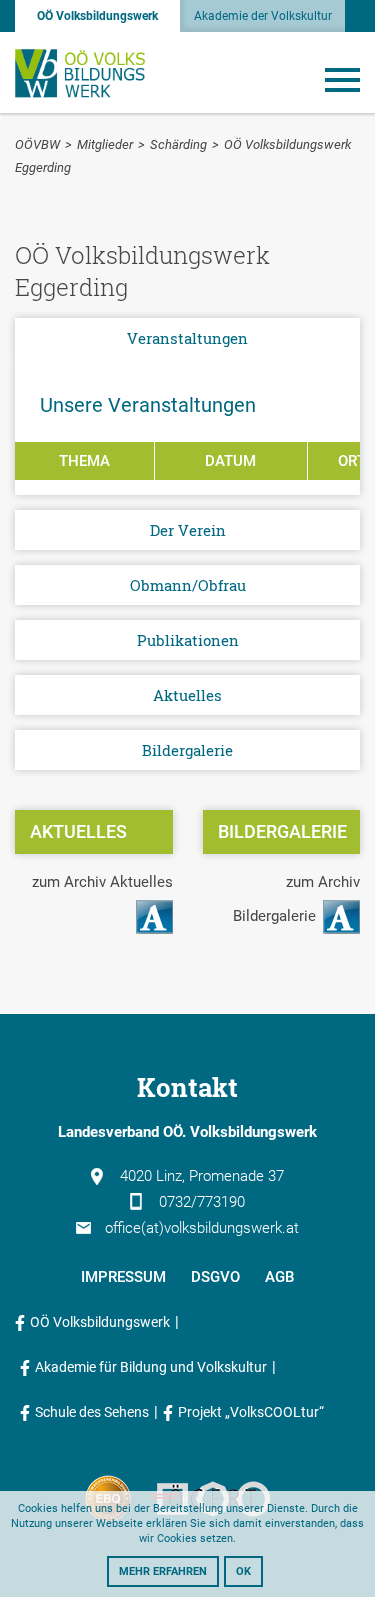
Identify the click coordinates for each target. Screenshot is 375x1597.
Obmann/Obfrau (188, 585)
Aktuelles (187, 695)
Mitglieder (105, 144)
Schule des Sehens (92, 1412)
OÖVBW (37, 144)
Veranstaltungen (187, 338)
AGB (279, 1277)
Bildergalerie (187, 750)
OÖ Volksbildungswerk (97, 16)
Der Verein (188, 530)
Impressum (123, 1277)
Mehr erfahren (163, 1571)
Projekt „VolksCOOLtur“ (251, 1412)
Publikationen (188, 640)
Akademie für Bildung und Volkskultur (151, 1367)
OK (243, 1571)
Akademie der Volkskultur (263, 16)
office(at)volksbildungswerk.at (202, 1228)
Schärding (178, 144)
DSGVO (215, 1277)
